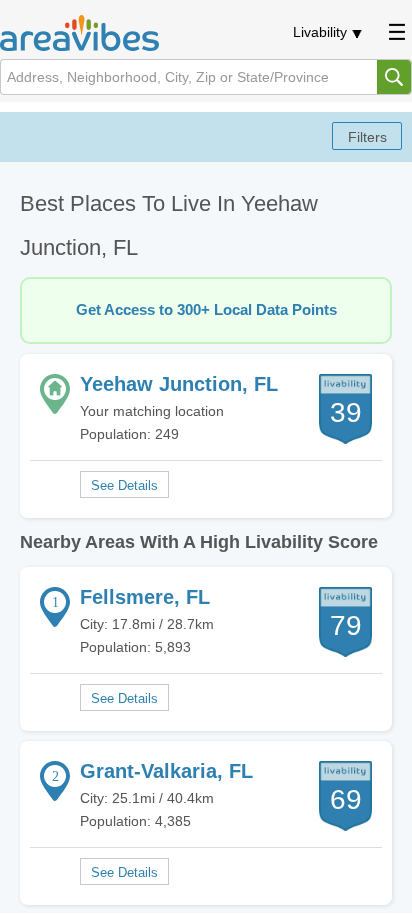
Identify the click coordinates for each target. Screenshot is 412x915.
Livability (320, 32)
